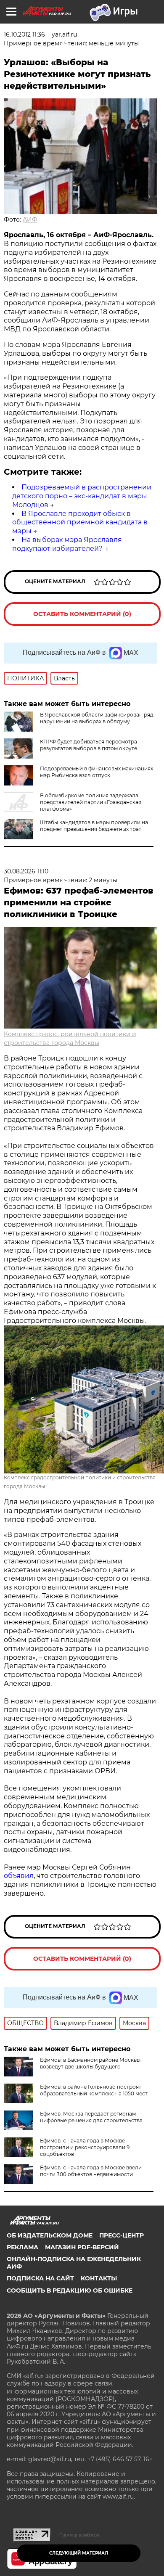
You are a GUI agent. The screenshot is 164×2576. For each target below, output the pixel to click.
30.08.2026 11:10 (26, 871)
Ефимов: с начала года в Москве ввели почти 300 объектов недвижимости (91, 2171)
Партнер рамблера (79, 2535)
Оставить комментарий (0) (82, 614)
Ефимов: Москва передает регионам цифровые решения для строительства (91, 2117)
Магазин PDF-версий (82, 2247)
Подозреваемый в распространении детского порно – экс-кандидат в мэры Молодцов (82, 496)
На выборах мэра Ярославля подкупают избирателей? (67, 544)
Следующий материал (79, 2553)
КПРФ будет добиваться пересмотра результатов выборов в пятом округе (89, 745)
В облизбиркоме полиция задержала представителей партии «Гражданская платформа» (91, 802)
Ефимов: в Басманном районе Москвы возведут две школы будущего (90, 2063)
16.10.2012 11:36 (24, 34)
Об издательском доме (50, 2235)
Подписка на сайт (40, 2278)
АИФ (30, 220)
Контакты (99, 2278)
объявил (19, 1876)
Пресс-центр (122, 2235)
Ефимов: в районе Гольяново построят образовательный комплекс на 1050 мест (94, 2090)
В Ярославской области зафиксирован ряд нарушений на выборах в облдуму (97, 718)
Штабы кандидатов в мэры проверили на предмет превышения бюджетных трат (94, 826)
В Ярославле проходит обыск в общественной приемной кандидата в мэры (80, 522)
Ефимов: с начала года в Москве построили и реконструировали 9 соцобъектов (85, 2147)
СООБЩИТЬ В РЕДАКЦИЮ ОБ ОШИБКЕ (70, 2290)
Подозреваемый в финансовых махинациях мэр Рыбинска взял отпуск (97, 772)
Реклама (22, 2247)
